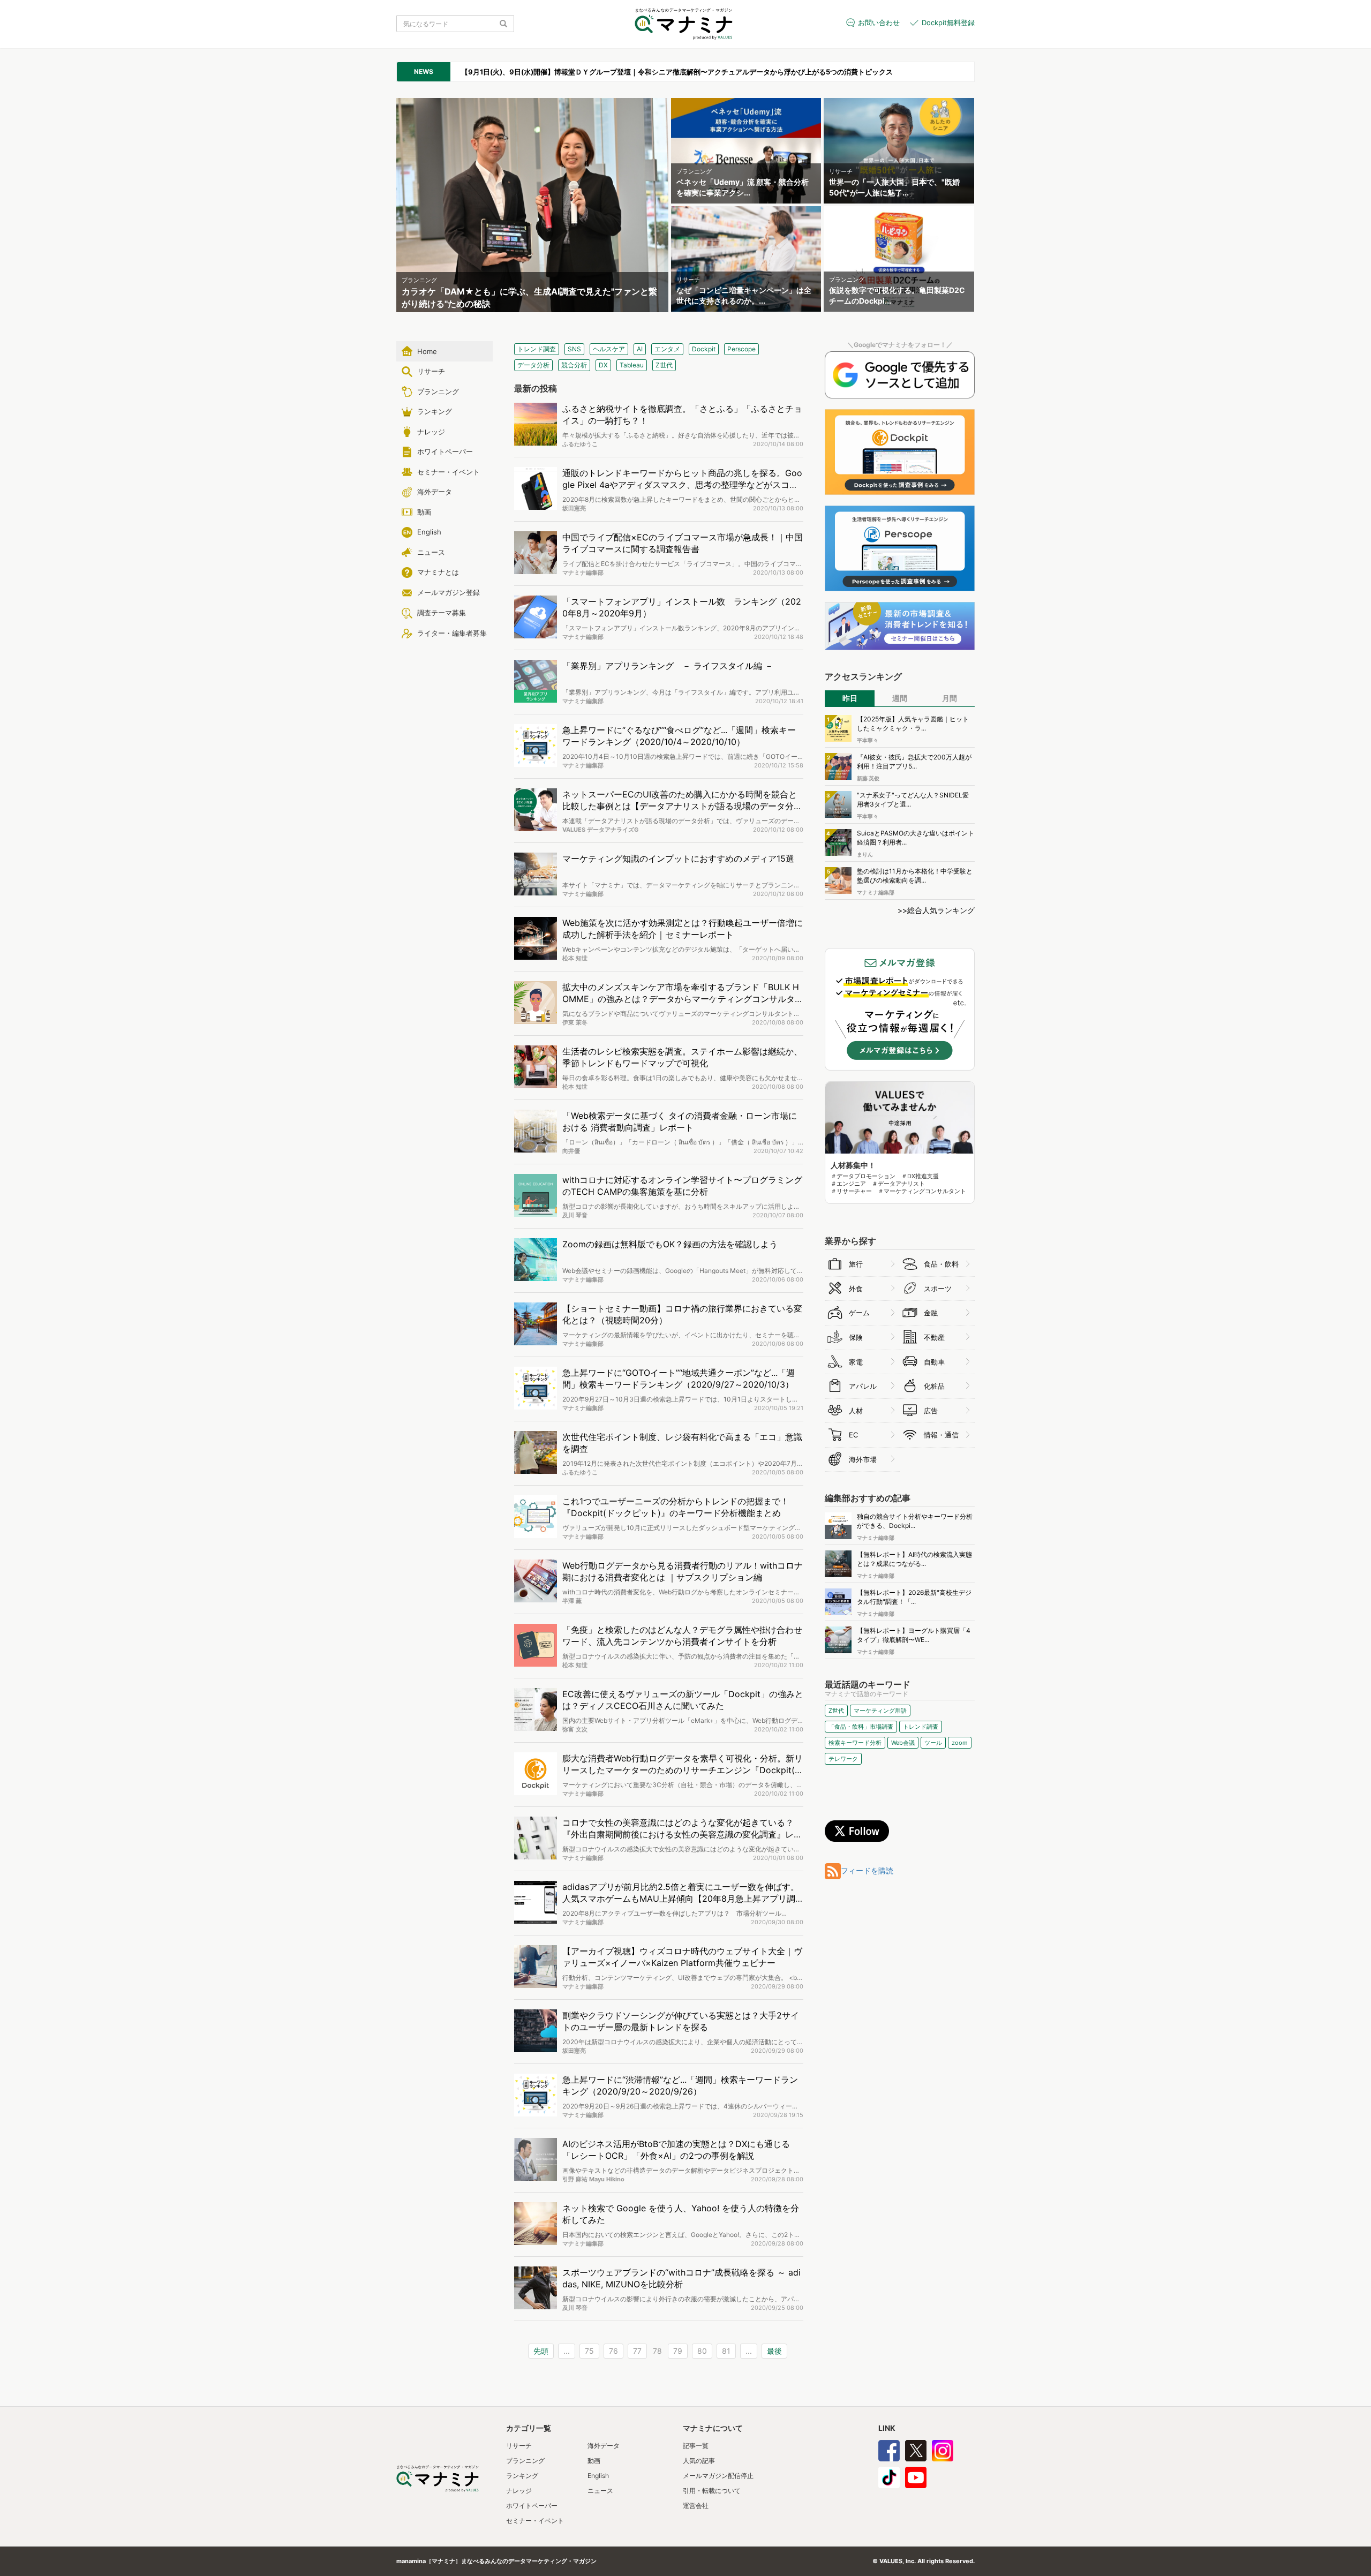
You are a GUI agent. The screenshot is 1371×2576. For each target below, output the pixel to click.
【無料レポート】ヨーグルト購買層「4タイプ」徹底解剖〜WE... (914, 1635)
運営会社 (696, 2506)
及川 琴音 (575, 1215)
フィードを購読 (867, 1870)
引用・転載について (712, 2491)
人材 (856, 1411)
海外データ (604, 2446)
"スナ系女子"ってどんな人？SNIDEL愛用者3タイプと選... (913, 800)
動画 (594, 2461)
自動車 (934, 1362)
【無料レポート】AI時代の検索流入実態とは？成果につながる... (914, 1559)
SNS (574, 349)
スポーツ (938, 1289)
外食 (856, 1289)
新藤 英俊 (868, 778)
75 (589, 2351)
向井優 (571, 1151)
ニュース (600, 2491)
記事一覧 (696, 2446)
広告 (931, 1411)
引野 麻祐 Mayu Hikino (593, 2179)
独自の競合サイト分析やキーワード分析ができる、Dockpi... (915, 1521)
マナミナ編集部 (583, 573)
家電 (856, 1362)
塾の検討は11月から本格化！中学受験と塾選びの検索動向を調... (915, 876)
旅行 (856, 1264)
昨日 (850, 698)
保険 (856, 1337)
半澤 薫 (572, 1601)
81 (726, 2351)
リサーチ (519, 2446)
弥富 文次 (575, 1729)
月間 (950, 698)
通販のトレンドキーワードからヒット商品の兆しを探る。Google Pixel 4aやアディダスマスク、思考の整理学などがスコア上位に (682, 485)
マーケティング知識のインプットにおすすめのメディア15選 (678, 858)
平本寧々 (868, 740)
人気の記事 (699, 2461)
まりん (865, 854)
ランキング (522, 2476)
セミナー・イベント (535, 2521)
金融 (931, 1313)
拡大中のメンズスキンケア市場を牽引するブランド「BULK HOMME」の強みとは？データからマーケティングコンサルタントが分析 (683, 999)
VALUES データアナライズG (600, 830)
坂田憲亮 (574, 508)
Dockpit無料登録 (948, 22)
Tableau (632, 365)
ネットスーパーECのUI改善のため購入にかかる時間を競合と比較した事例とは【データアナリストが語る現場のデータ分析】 (680, 807)
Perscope (741, 349)
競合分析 (574, 365)
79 (678, 2351)
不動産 (934, 1337)
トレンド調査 (537, 349)
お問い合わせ (879, 22)
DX (603, 365)
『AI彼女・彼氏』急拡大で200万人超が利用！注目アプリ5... (914, 762)
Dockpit (704, 349)
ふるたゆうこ (580, 444)
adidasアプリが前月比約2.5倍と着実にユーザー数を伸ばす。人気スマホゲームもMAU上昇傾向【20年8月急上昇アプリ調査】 (681, 1899)
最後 (774, 2351)
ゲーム (859, 1313)
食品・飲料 (941, 1264)
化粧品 (934, 1386)
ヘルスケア (609, 349)
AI (640, 349)
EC (853, 1435)
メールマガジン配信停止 (718, 2476)
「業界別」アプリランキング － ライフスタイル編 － (668, 666)
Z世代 (664, 365)
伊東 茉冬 (575, 1022)
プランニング (525, 2461)
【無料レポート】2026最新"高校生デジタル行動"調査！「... (914, 1597)
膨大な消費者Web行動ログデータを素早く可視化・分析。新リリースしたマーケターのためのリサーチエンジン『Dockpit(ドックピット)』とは (683, 1771)
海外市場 (863, 1459)
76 (613, 2351)
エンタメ (667, 349)
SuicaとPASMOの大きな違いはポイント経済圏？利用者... (916, 838)
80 (702, 2351)
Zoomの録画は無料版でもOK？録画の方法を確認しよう (670, 1244)
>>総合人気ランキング (936, 910)
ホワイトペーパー (532, 2506)
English (598, 2476)
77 (637, 2351)
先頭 (541, 2351)
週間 (900, 698)
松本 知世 (575, 958)
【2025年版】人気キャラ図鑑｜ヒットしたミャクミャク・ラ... (913, 724)
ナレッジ (519, 2491)
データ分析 (533, 365)
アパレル (863, 1386)
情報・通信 (941, 1435)
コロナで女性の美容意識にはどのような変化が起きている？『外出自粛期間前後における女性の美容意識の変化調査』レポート (682, 1835)
